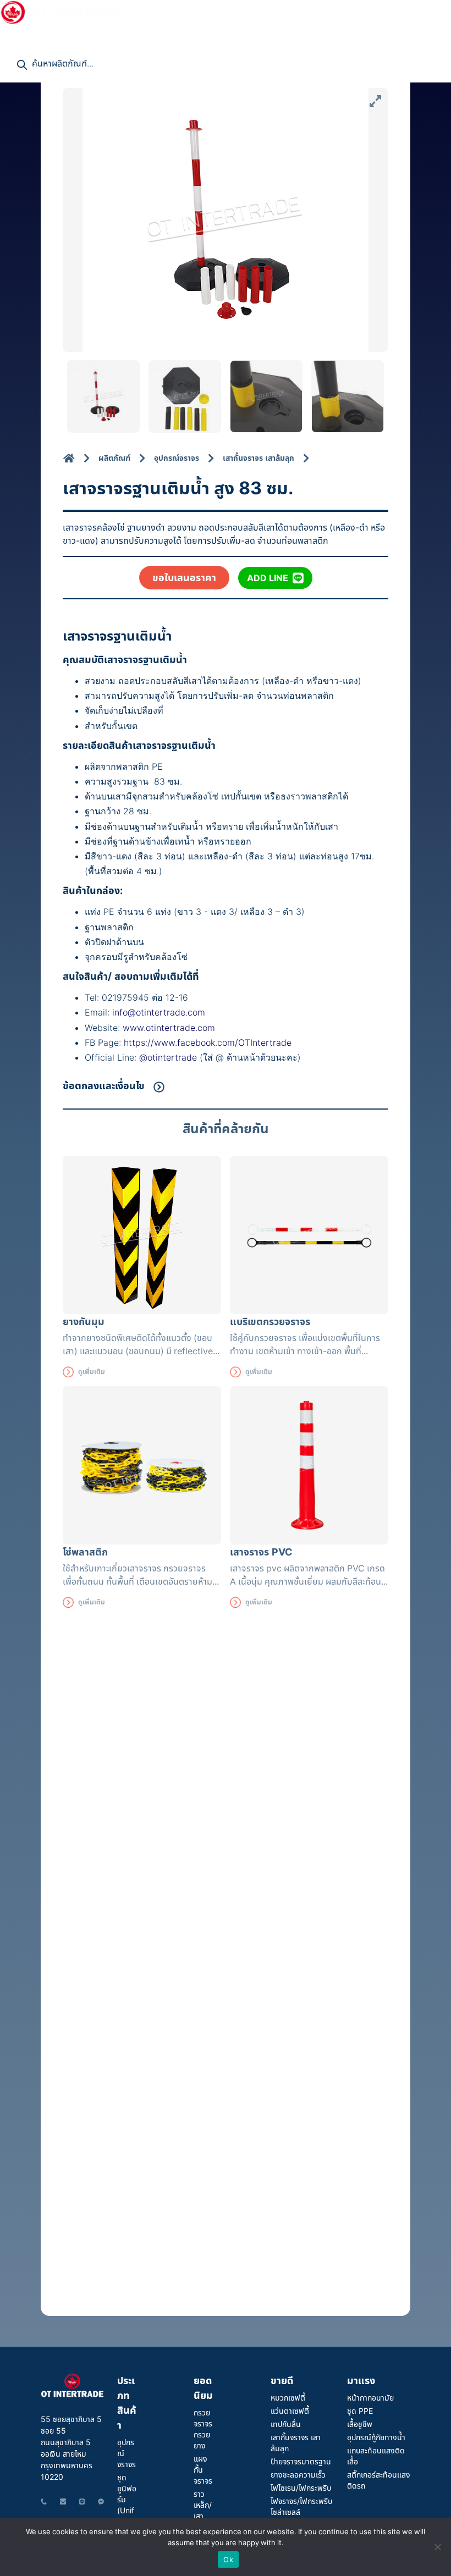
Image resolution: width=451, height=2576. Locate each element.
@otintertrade (169, 1057)
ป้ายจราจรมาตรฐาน (301, 2461)
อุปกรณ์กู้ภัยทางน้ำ (376, 2437)
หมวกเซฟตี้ (288, 2398)
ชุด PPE (360, 2411)
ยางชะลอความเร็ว (298, 2475)
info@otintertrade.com (159, 1012)
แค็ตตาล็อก (346, 11)
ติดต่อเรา (22, 33)
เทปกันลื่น (286, 2424)
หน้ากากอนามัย (370, 2398)
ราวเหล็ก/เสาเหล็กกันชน (203, 2516)
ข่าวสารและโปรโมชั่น (190, 11)
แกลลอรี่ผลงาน (276, 11)
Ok (228, 2560)
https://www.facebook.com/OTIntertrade (208, 1042)
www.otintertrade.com (169, 1028)
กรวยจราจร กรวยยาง (203, 2429)
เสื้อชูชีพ (360, 2424)
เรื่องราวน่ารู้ (400, 11)
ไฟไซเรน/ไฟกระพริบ (301, 2488)
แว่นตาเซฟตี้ (290, 2411)
